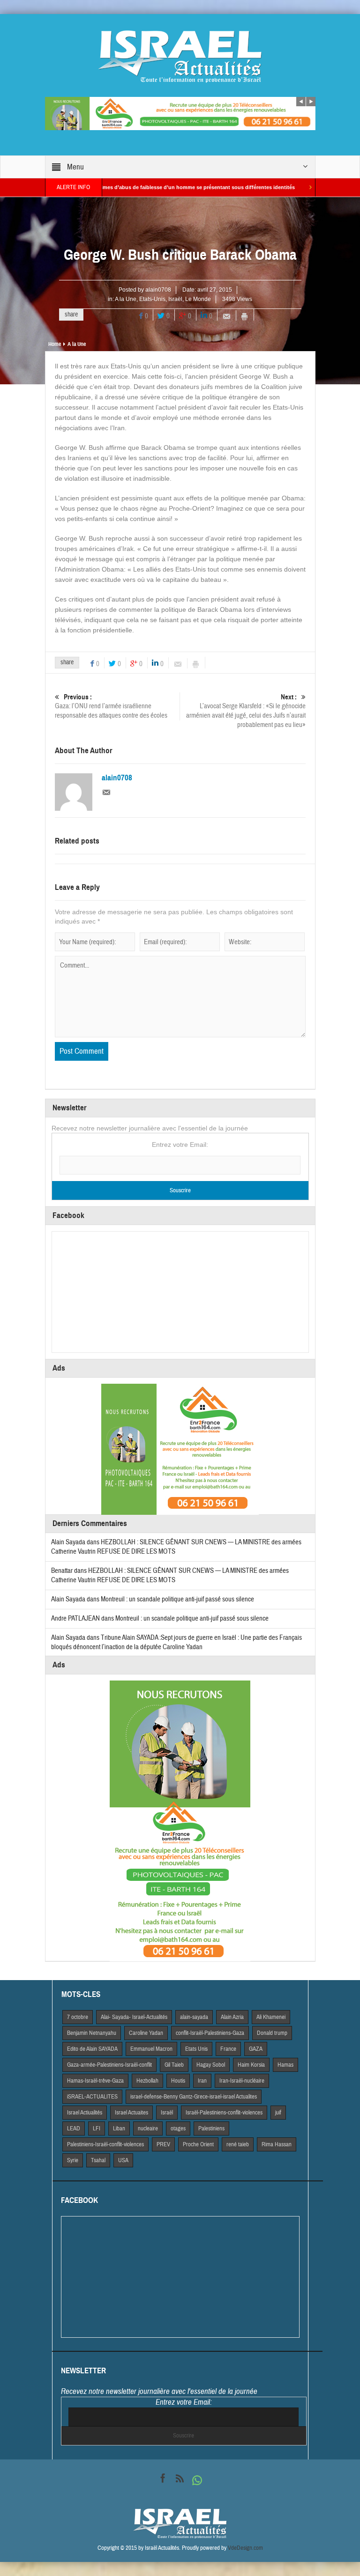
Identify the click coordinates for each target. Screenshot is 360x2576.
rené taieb (238, 2144)
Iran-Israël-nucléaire (242, 2081)
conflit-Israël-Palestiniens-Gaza (210, 2033)
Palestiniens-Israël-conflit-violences (105, 2144)
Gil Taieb (174, 2065)
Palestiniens (211, 2128)
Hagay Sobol (211, 2065)
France (228, 2049)
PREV (163, 2144)
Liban (119, 2128)
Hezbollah (147, 2081)
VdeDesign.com (245, 2548)
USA (123, 2160)
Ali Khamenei (271, 2017)
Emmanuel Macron (151, 2049)
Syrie (73, 2160)
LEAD (74, 2128)
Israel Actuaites (131, 2113)
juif (278, 2113)
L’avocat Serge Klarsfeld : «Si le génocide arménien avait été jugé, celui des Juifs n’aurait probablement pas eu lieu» (246, 711)
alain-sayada (194, 2017)
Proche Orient (198, 2144)
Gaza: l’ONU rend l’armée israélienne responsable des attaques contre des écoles (111, 706)
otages (178, 2128)
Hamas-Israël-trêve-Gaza (95, 2081)
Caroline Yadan (146, 2033)
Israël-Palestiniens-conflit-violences (224, 2113)
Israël (175, 299)
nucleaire (148, 2128)
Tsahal (98, 2160)
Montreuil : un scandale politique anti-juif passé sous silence (177, 1599)
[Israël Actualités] (180, 56)
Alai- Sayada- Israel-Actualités (134, 2017)
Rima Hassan (277, 2144)
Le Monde (198, 299)
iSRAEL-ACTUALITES (92, 2097)
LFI (97, 2128)
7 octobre (78, 2017)
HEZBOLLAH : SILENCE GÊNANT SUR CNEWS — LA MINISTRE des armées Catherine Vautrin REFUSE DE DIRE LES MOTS (170, 1575)
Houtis (178, 2081)
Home (55, 344)
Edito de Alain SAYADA (92, 2049)
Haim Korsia (251, 2065)
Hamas (285, 2065)
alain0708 (158, 290)
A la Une (126, 299)
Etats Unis (196, 2049)
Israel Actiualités (85, 2113)
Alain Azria (232, 2017)
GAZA (256, 2049)
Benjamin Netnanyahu (92, 2033)
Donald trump (272, 2033)
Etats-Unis (152, 299)
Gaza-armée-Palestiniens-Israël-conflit (109, 2065)
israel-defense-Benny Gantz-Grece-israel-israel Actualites (194, 2097)
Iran (202, 2081)
